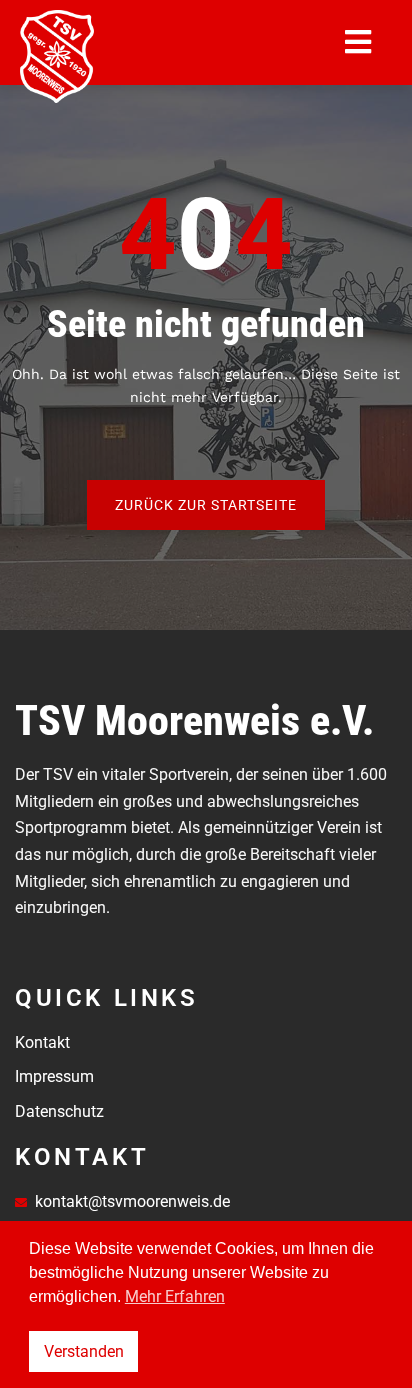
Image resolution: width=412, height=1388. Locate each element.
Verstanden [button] (84, 1351)
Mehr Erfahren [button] (175, 1296)
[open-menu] (358, 42)
